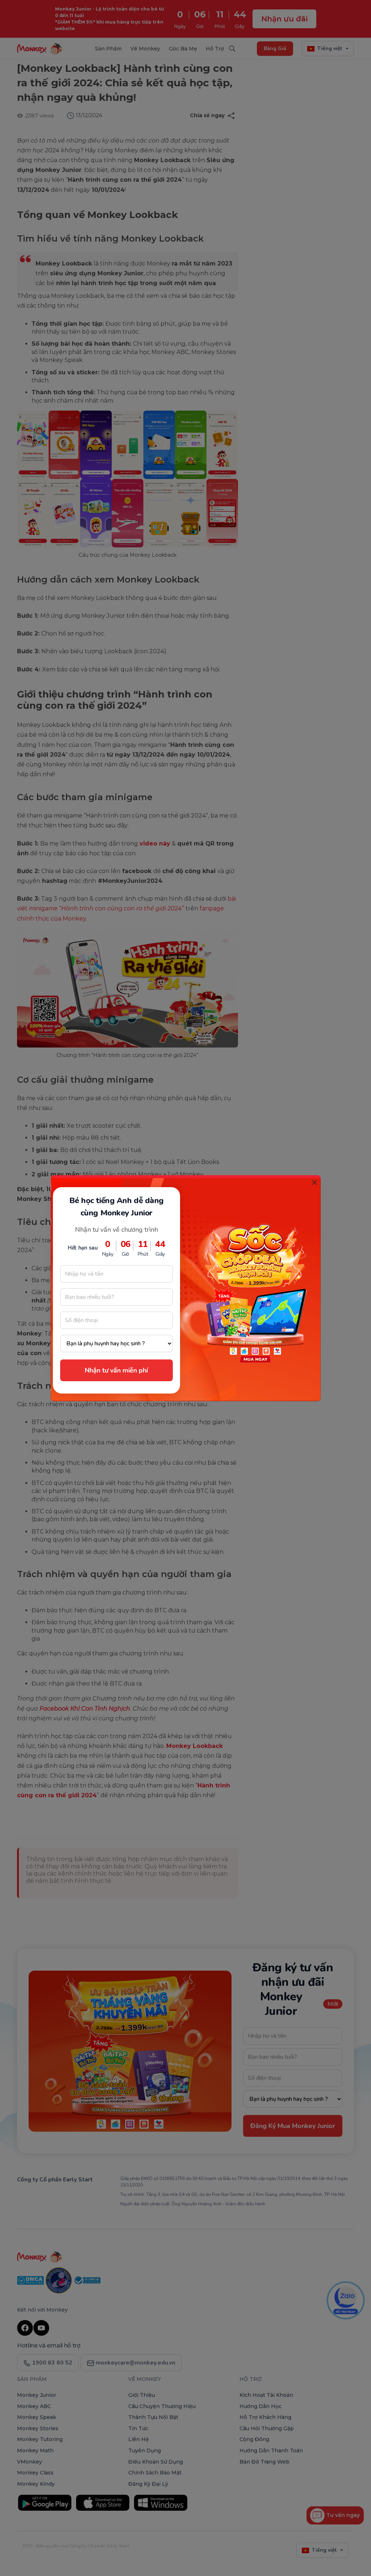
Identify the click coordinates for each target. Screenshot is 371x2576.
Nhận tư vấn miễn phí (116, 1370)
